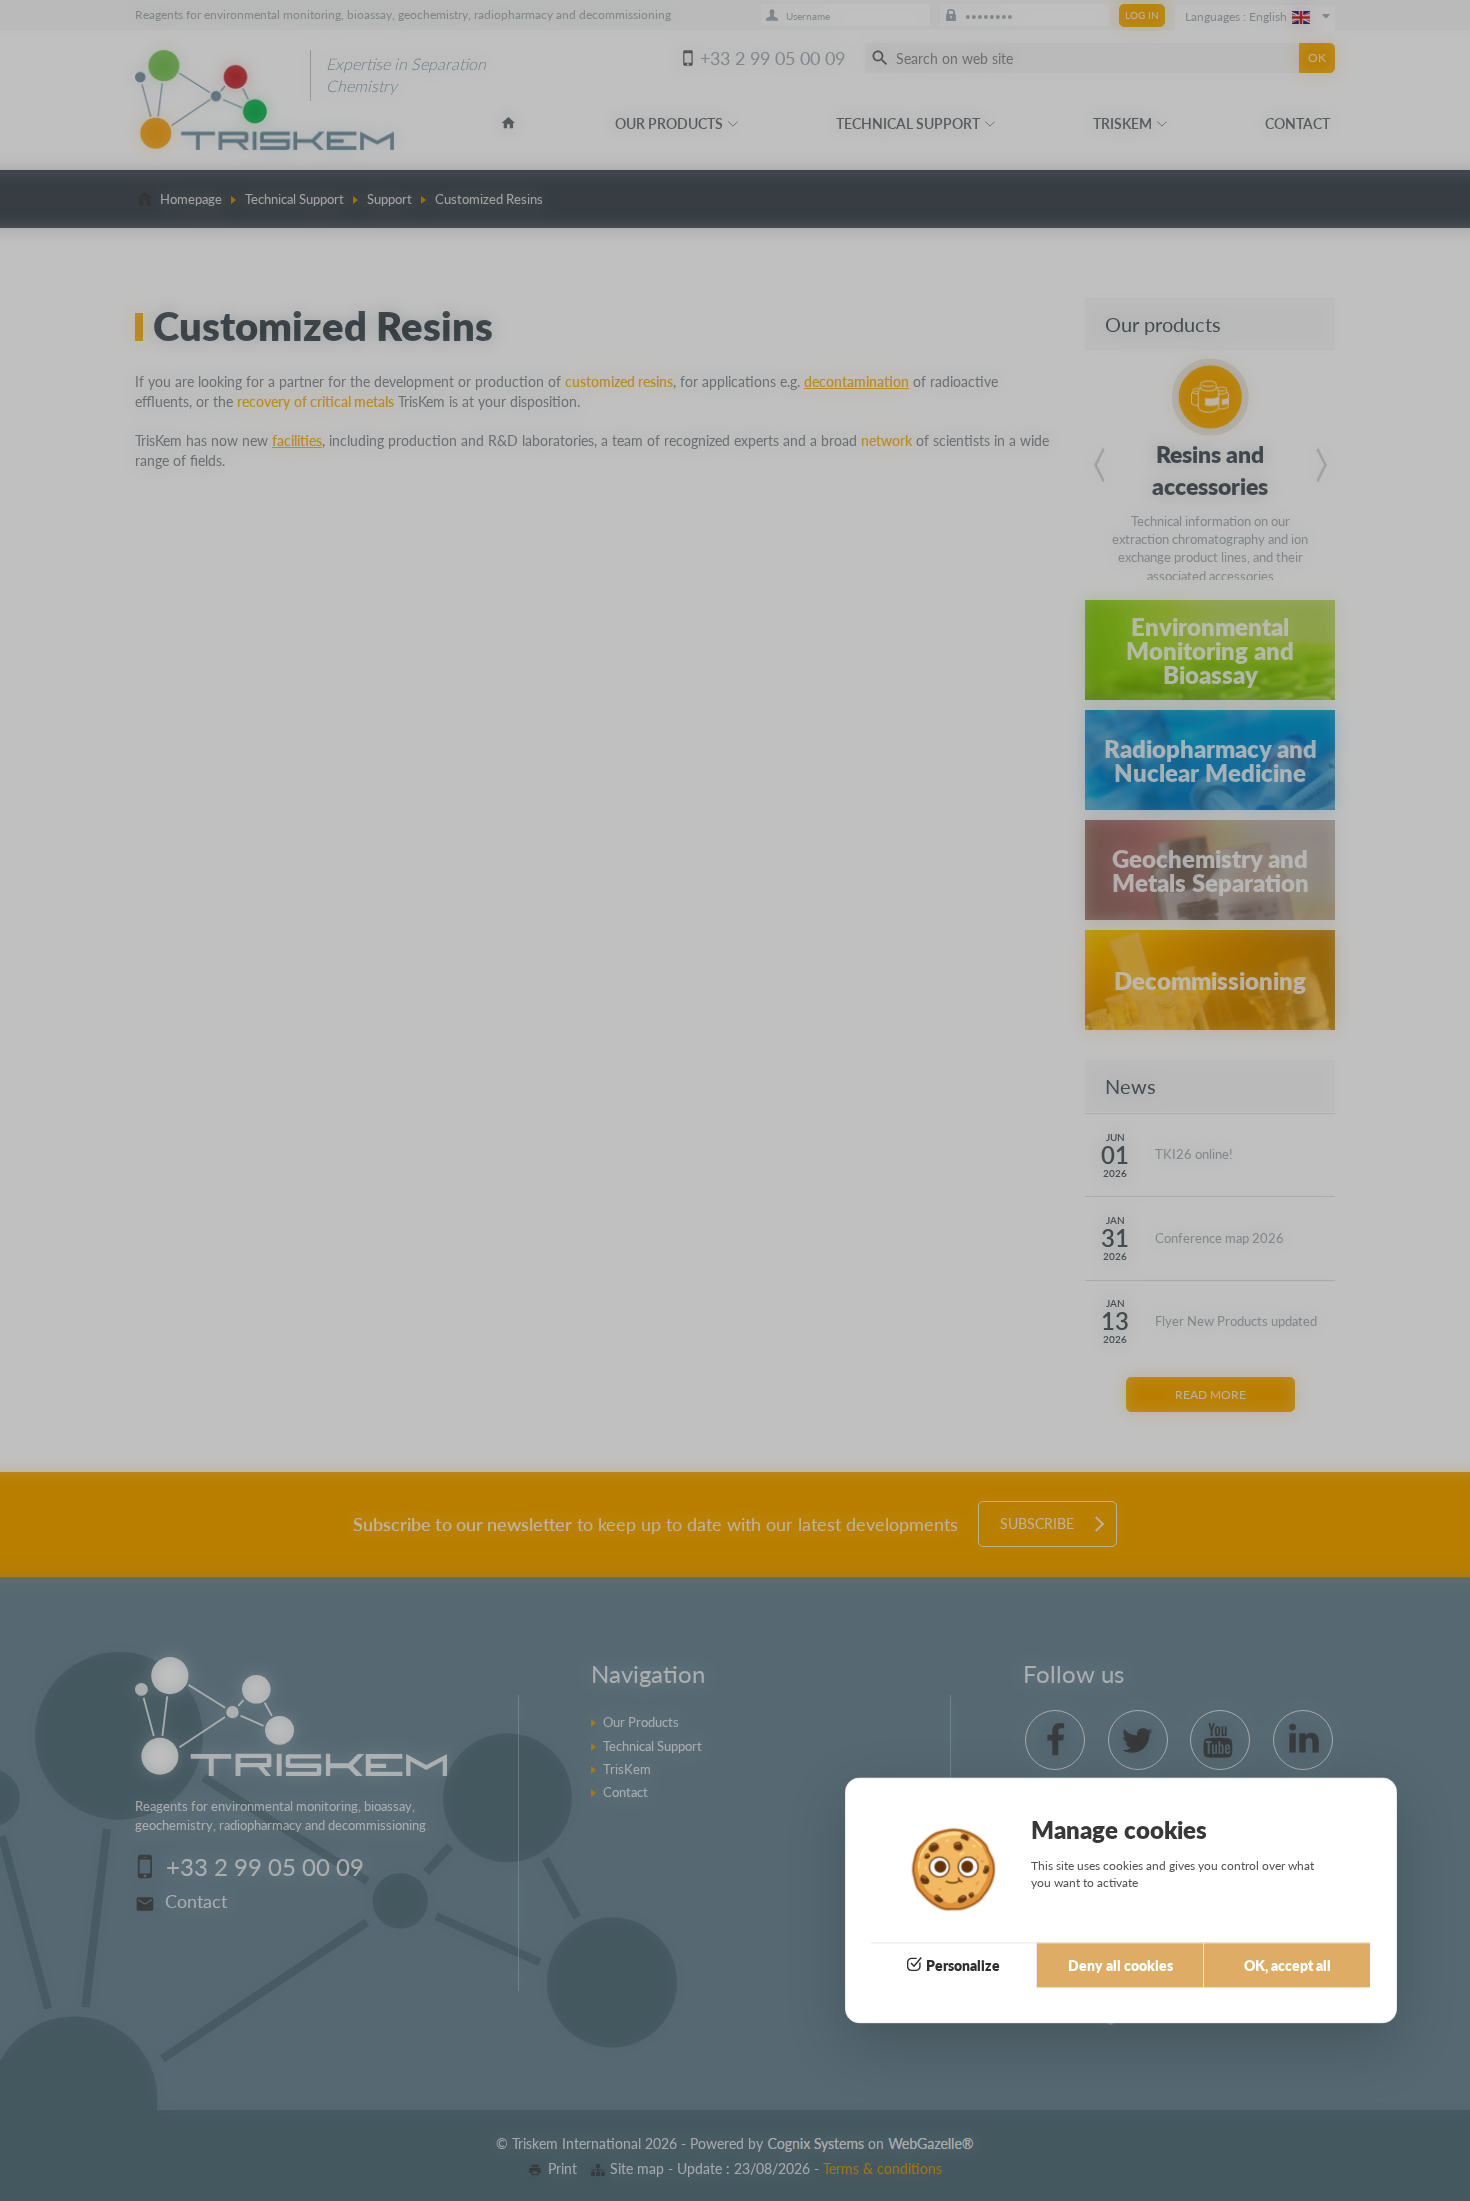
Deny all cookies (1120, 1965)
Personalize (963, 1965)
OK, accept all (1287, 1965)
